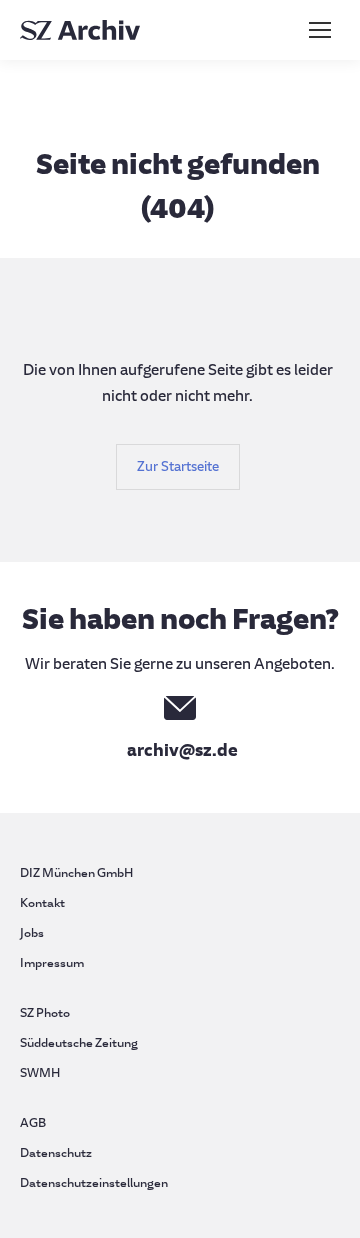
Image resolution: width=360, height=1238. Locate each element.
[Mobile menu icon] (320, 30)
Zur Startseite (178, 466)
